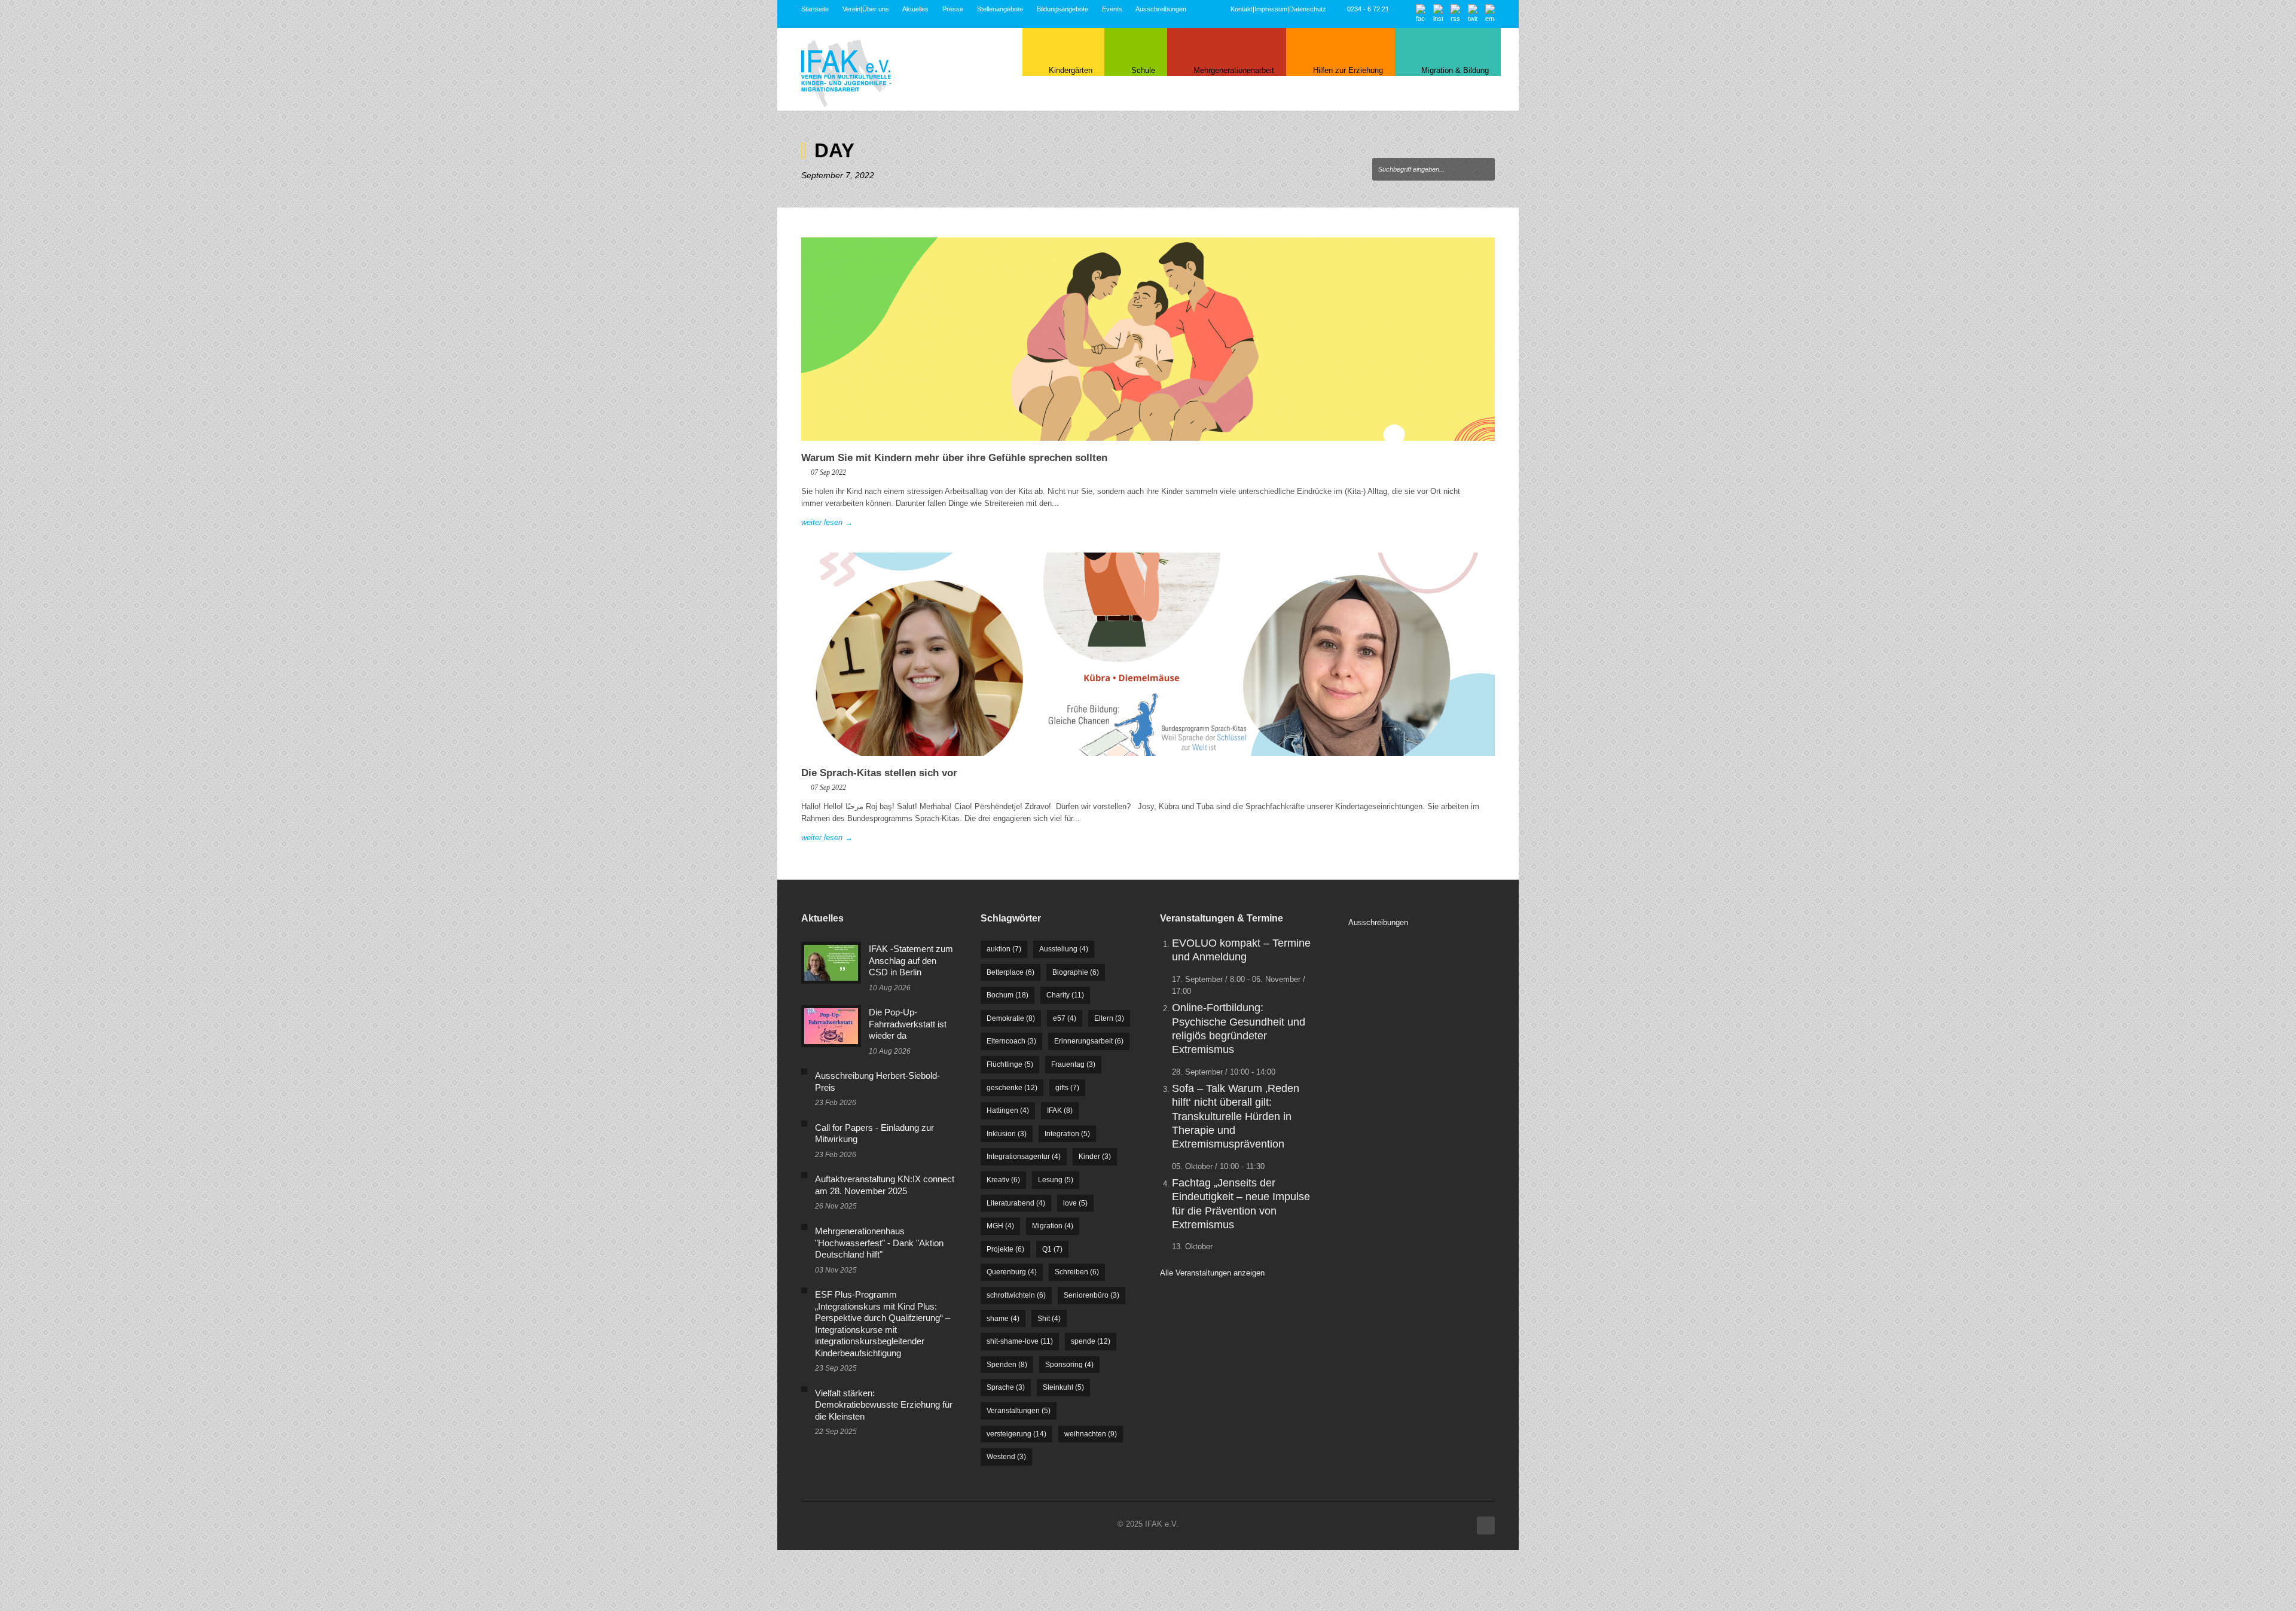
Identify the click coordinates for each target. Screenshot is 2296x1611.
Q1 (1052, 1249)
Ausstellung (1064, 949)
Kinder (1095, 1157)
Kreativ (1003, 1180)
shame (1003, 1319)
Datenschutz (1308, 9)
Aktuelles (915, 9)
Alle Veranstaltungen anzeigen (1212, 1273)
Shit (1049, 1319)
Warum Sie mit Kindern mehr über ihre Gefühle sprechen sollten (954, 458)
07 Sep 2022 (828, 472)
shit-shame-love (1020, 1341)
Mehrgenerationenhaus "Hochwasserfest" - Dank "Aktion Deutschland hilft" (879, 1243)
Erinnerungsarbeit (1089, 1041)
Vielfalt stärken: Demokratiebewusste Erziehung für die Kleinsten (884, 1405)
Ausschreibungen (1161, 9)
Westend (1006, 1457)
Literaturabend (1016, 1203)
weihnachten (1091, 1434)
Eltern (1109, 1018)
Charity (1065, 995)
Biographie (1076, 972)
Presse (953, 9)
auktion (1004, 949)
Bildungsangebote (1062, 9)
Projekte (1005, 1249)
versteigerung (1016, 1434)
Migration (1053, 1226)
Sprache (1006, 1387)
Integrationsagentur (1024, 1157)
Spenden (1007, 1365)
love (1075, 1203)
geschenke (1012, 1088)
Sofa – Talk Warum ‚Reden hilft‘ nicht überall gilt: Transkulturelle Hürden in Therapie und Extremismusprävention (1236, 1116)
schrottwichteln (1016, 1295)
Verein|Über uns (866, 9)
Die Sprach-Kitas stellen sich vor (879, 773)
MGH (1000, 1226)
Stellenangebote (1000, 9)
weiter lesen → (827, 522)
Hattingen (1008, 1110)
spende (1091, 1341)
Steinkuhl (1063, 1387)
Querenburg (1012, 1272)
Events (1112, 9)
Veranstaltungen (1019, 1411)
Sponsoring (1069, 1365)
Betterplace (1010, 972)
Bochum (1007, 995)
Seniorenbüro (1091, 1295)
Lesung (1056, 1180)
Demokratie (1011, 1018)
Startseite (815, 9)
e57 (1065, 1018)
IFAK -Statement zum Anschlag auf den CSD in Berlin (911, 960)
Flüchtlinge (1010, 1064)
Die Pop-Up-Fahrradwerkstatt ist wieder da (908, 1024)
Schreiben (1077, 1272)
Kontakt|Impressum (1259, 9)
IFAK (1060, 1110)
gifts (1067, 1088)
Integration (1067, 1134)
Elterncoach (1011, 1041)
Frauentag (1073, 1064)
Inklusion (1007, 1134)
